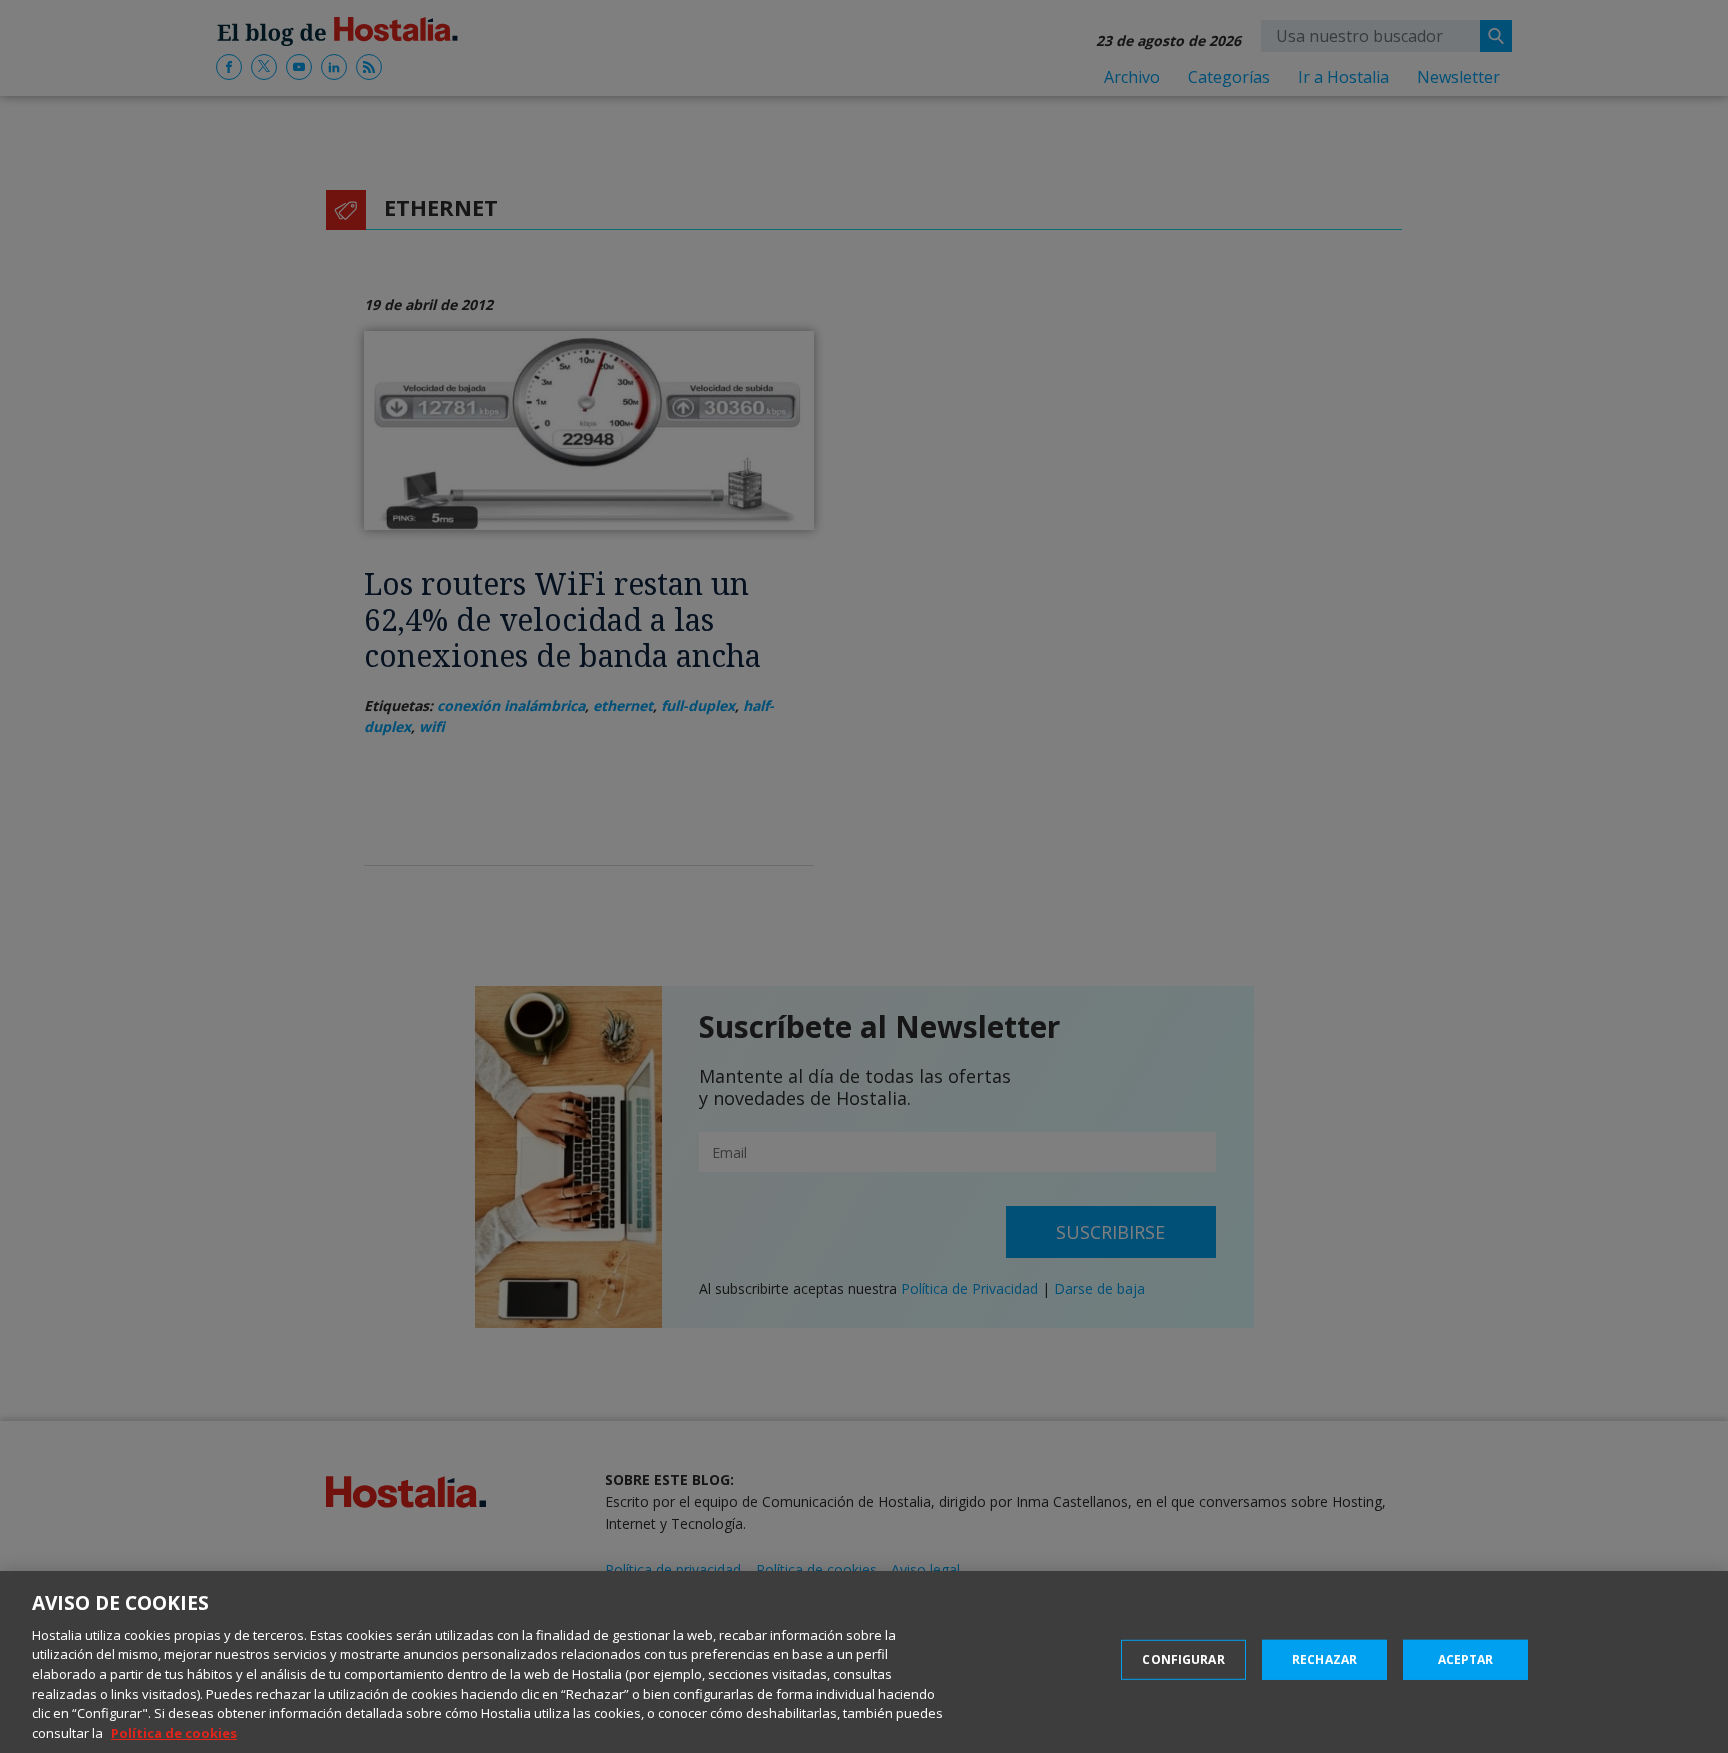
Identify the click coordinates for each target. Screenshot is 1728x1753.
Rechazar (1324, 1659)
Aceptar (1466, 1659)
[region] (864, 1662)
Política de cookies (174, 1732)
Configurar (1183, 1659)
